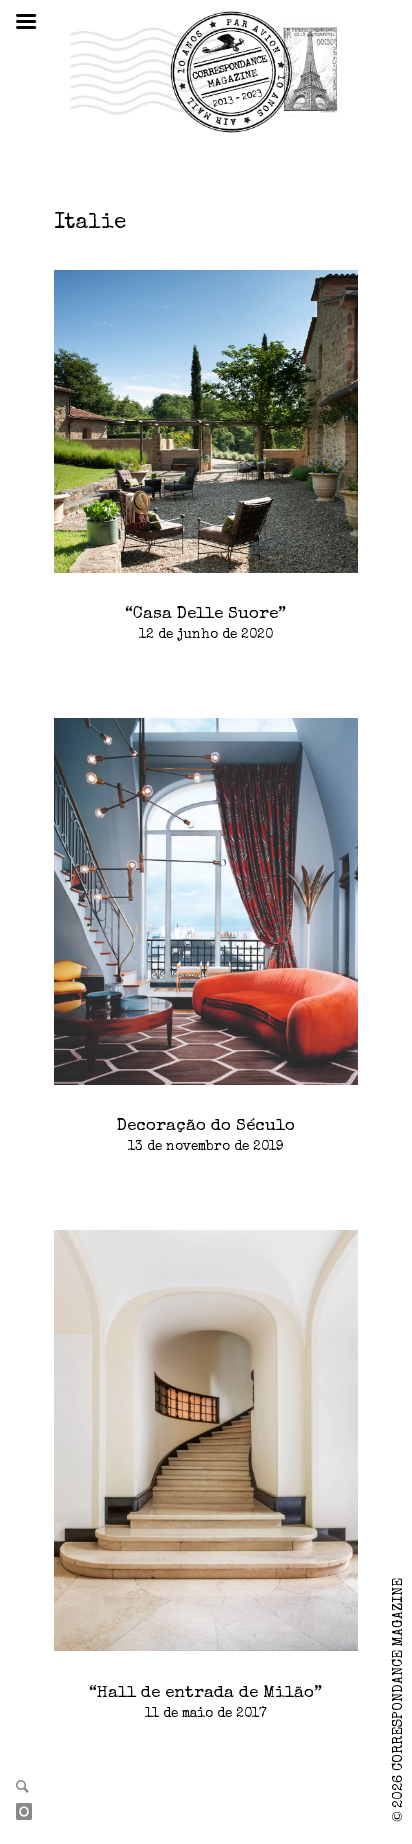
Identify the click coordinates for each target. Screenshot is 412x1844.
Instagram (32, 1813)
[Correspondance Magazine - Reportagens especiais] (205, 71)
